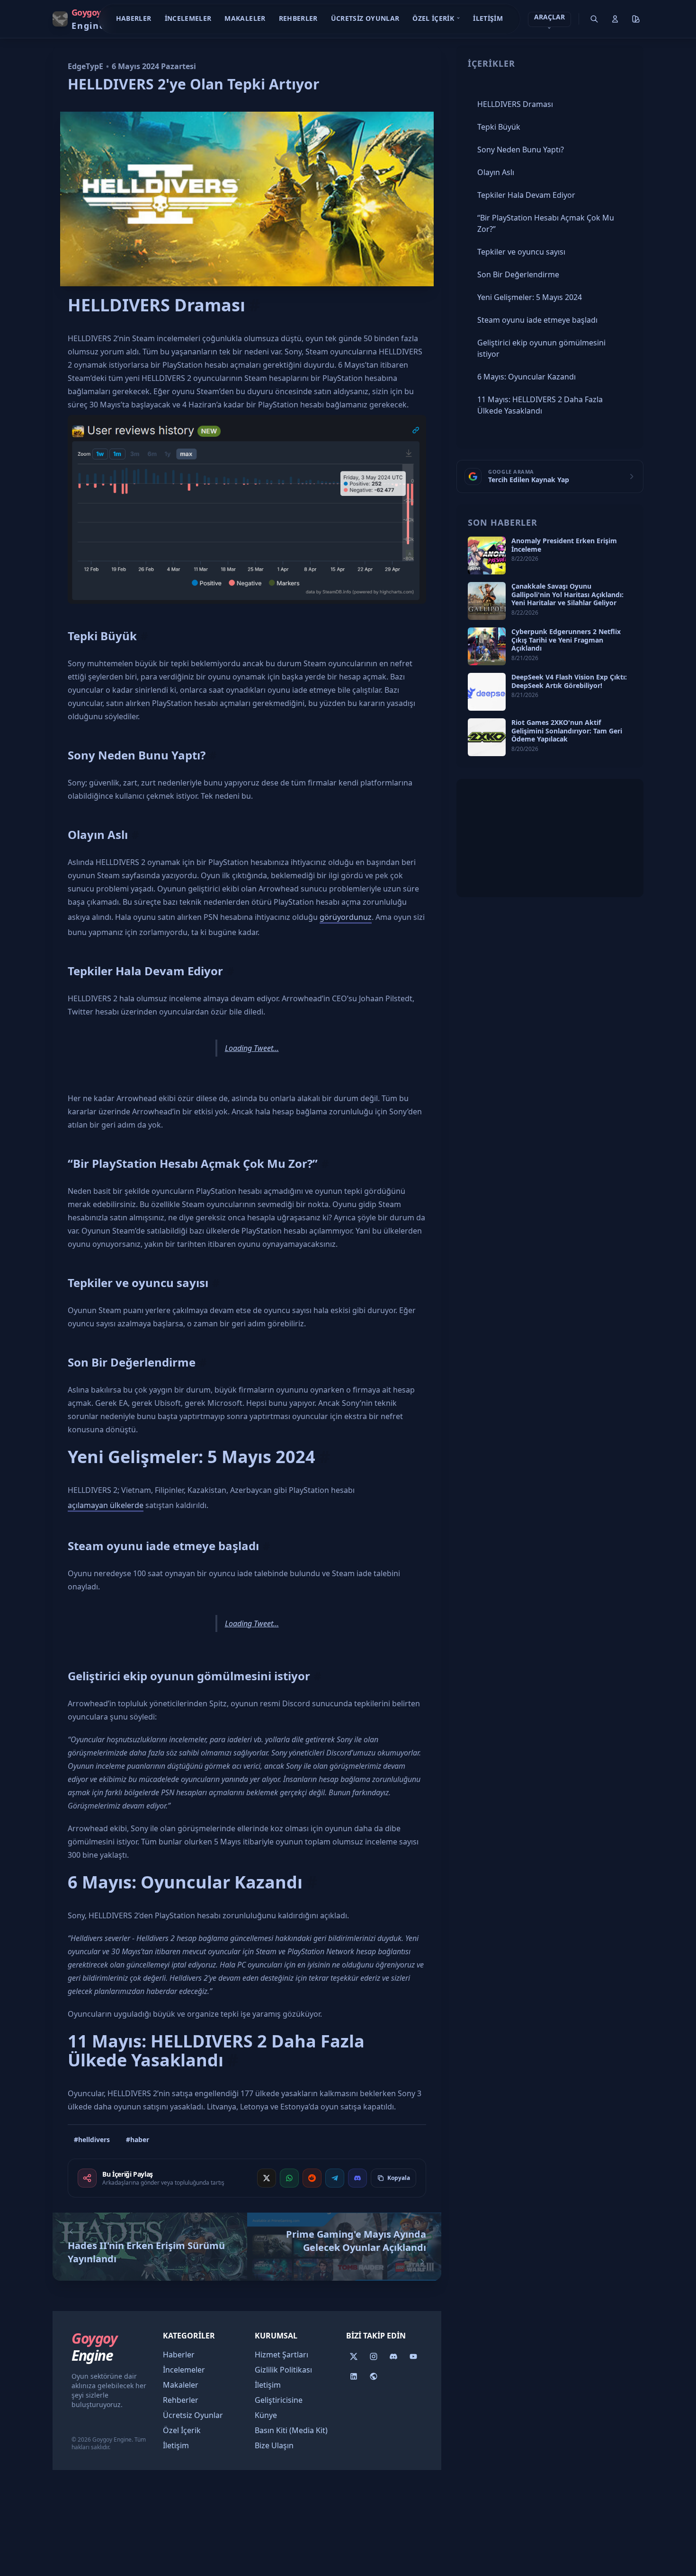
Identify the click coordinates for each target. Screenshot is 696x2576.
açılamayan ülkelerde (106, 1505)
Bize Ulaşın (274, 2445)
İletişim (488, 18)
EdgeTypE (85, 66)
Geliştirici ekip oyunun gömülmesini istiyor (189, 1676)
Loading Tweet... (252, 1048)
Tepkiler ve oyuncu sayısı (138, 1283)
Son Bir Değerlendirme (132, 1362)
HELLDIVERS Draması (156, 305)
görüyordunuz (346, 917)
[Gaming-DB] (374, 2376)
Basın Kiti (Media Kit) (291, 2430)
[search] (594, 19)
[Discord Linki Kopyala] (357, 2178)
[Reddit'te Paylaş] (312, 2178)
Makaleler (245, 18)
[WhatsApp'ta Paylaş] (289, 2178)
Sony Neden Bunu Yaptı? (137, 755)
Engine (94, 2347)
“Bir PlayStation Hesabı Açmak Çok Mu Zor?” (193, 1163)
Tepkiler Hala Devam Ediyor (145, 971)
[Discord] (393, 2356)
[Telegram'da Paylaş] (335, 2178)
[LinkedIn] (354, 2376)
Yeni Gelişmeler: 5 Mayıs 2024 (192, 1457)
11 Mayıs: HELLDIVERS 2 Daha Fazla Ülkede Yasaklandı (216, 2051)
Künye (266, 2415)
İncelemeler (188, 18)
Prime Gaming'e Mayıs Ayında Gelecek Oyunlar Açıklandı (356, 2241)
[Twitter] (354, 2356)
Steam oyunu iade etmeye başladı (163, 1546)
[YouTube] (413, 2356)
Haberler (134, 18)
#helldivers (92, 2139)
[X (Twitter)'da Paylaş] (267, 2178)
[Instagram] (374, 2356)
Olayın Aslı (98, 834)
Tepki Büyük (102, 636)
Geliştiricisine (279, 2400)
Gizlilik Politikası (283, 2370)
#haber (138, 2139)
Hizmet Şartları (281, 2355)
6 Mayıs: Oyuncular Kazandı (185, 1882)
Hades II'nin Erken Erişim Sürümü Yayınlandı (146, 2252)
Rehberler (298, 18)
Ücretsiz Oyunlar (365, 18)
